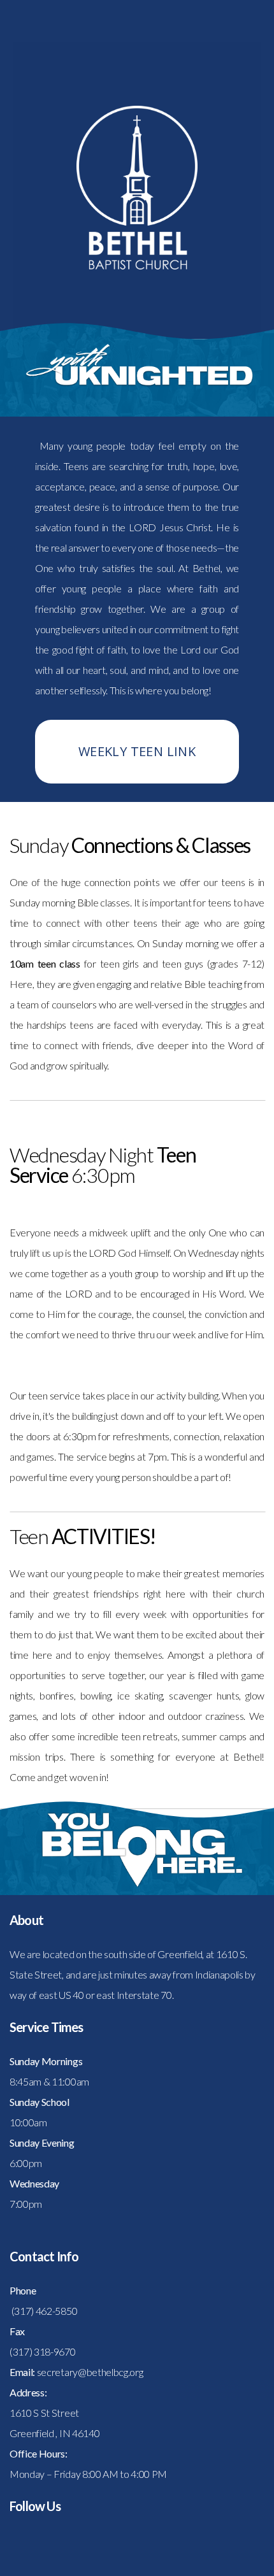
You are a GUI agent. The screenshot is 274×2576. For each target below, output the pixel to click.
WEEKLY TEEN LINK (137, 751)
